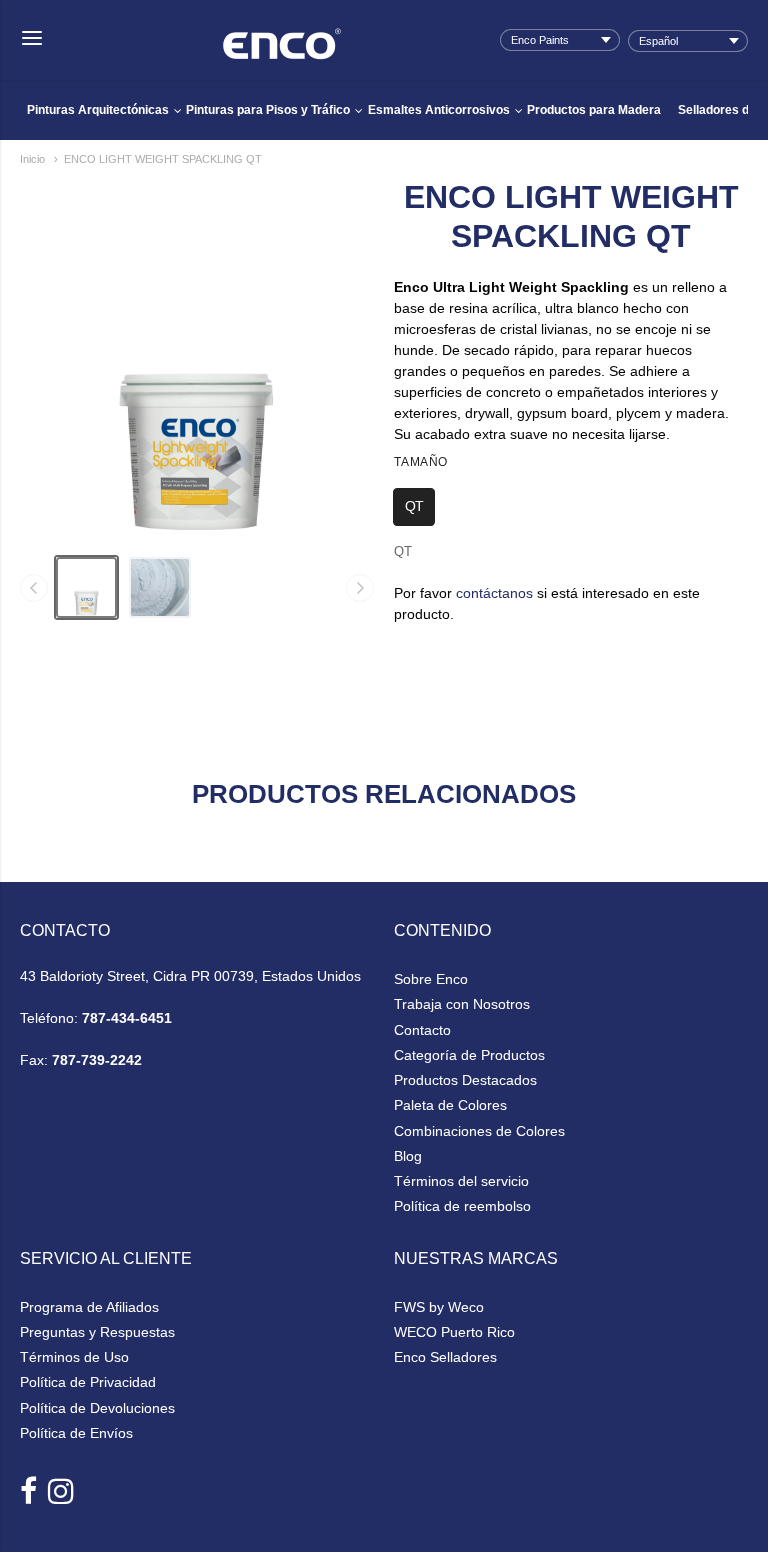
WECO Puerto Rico (454, 1332)
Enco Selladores (445, 1357)
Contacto (422, 1030)
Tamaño (421, 462)
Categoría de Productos (469, 1055)
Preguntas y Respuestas (97, 1332)
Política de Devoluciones (97, 1408)
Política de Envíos (76, 1433)
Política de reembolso (462, 1206)
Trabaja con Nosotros (462, 1004)
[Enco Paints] (282, 30)
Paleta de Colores (450, 1105)
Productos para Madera (594, 110)
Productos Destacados (465, 1080)
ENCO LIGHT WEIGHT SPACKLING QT (163, 159)
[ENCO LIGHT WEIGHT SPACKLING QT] (86, 587)
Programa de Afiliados (89, 1307)
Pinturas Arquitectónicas (98, 110)
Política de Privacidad (88, 1382)
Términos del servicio (461, 1181)
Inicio (32, 159)
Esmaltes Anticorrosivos (439, 110)
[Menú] (32, 39)
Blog (408, 1156)
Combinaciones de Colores (479, 1131)
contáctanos (494, 593)
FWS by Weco (439, 1307)
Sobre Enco (431, 979)
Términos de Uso (74, 1357)
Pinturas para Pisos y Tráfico (268, 110)
